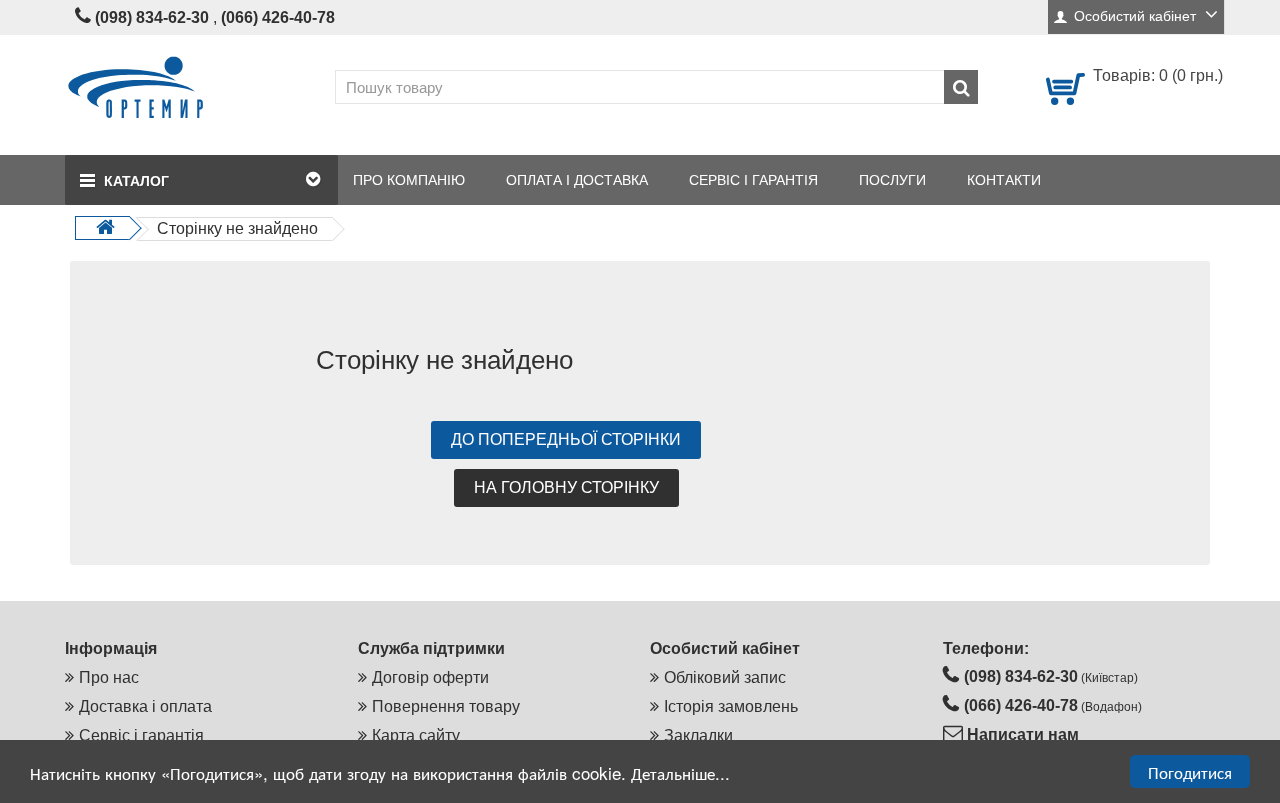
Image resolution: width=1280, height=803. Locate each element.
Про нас (109, 677)
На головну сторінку (566, 487)
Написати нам (1021, 734)
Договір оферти (430, 677)
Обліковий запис (725, 677)
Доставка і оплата (145, 706)
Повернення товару (446, 706)
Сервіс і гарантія (141, 735)
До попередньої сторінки (566, 439)
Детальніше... (680, 772)
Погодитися (1190, 771)
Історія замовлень (731, 706)
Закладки (698, 735)
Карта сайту (416, 735)
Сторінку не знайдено (237, 228)
